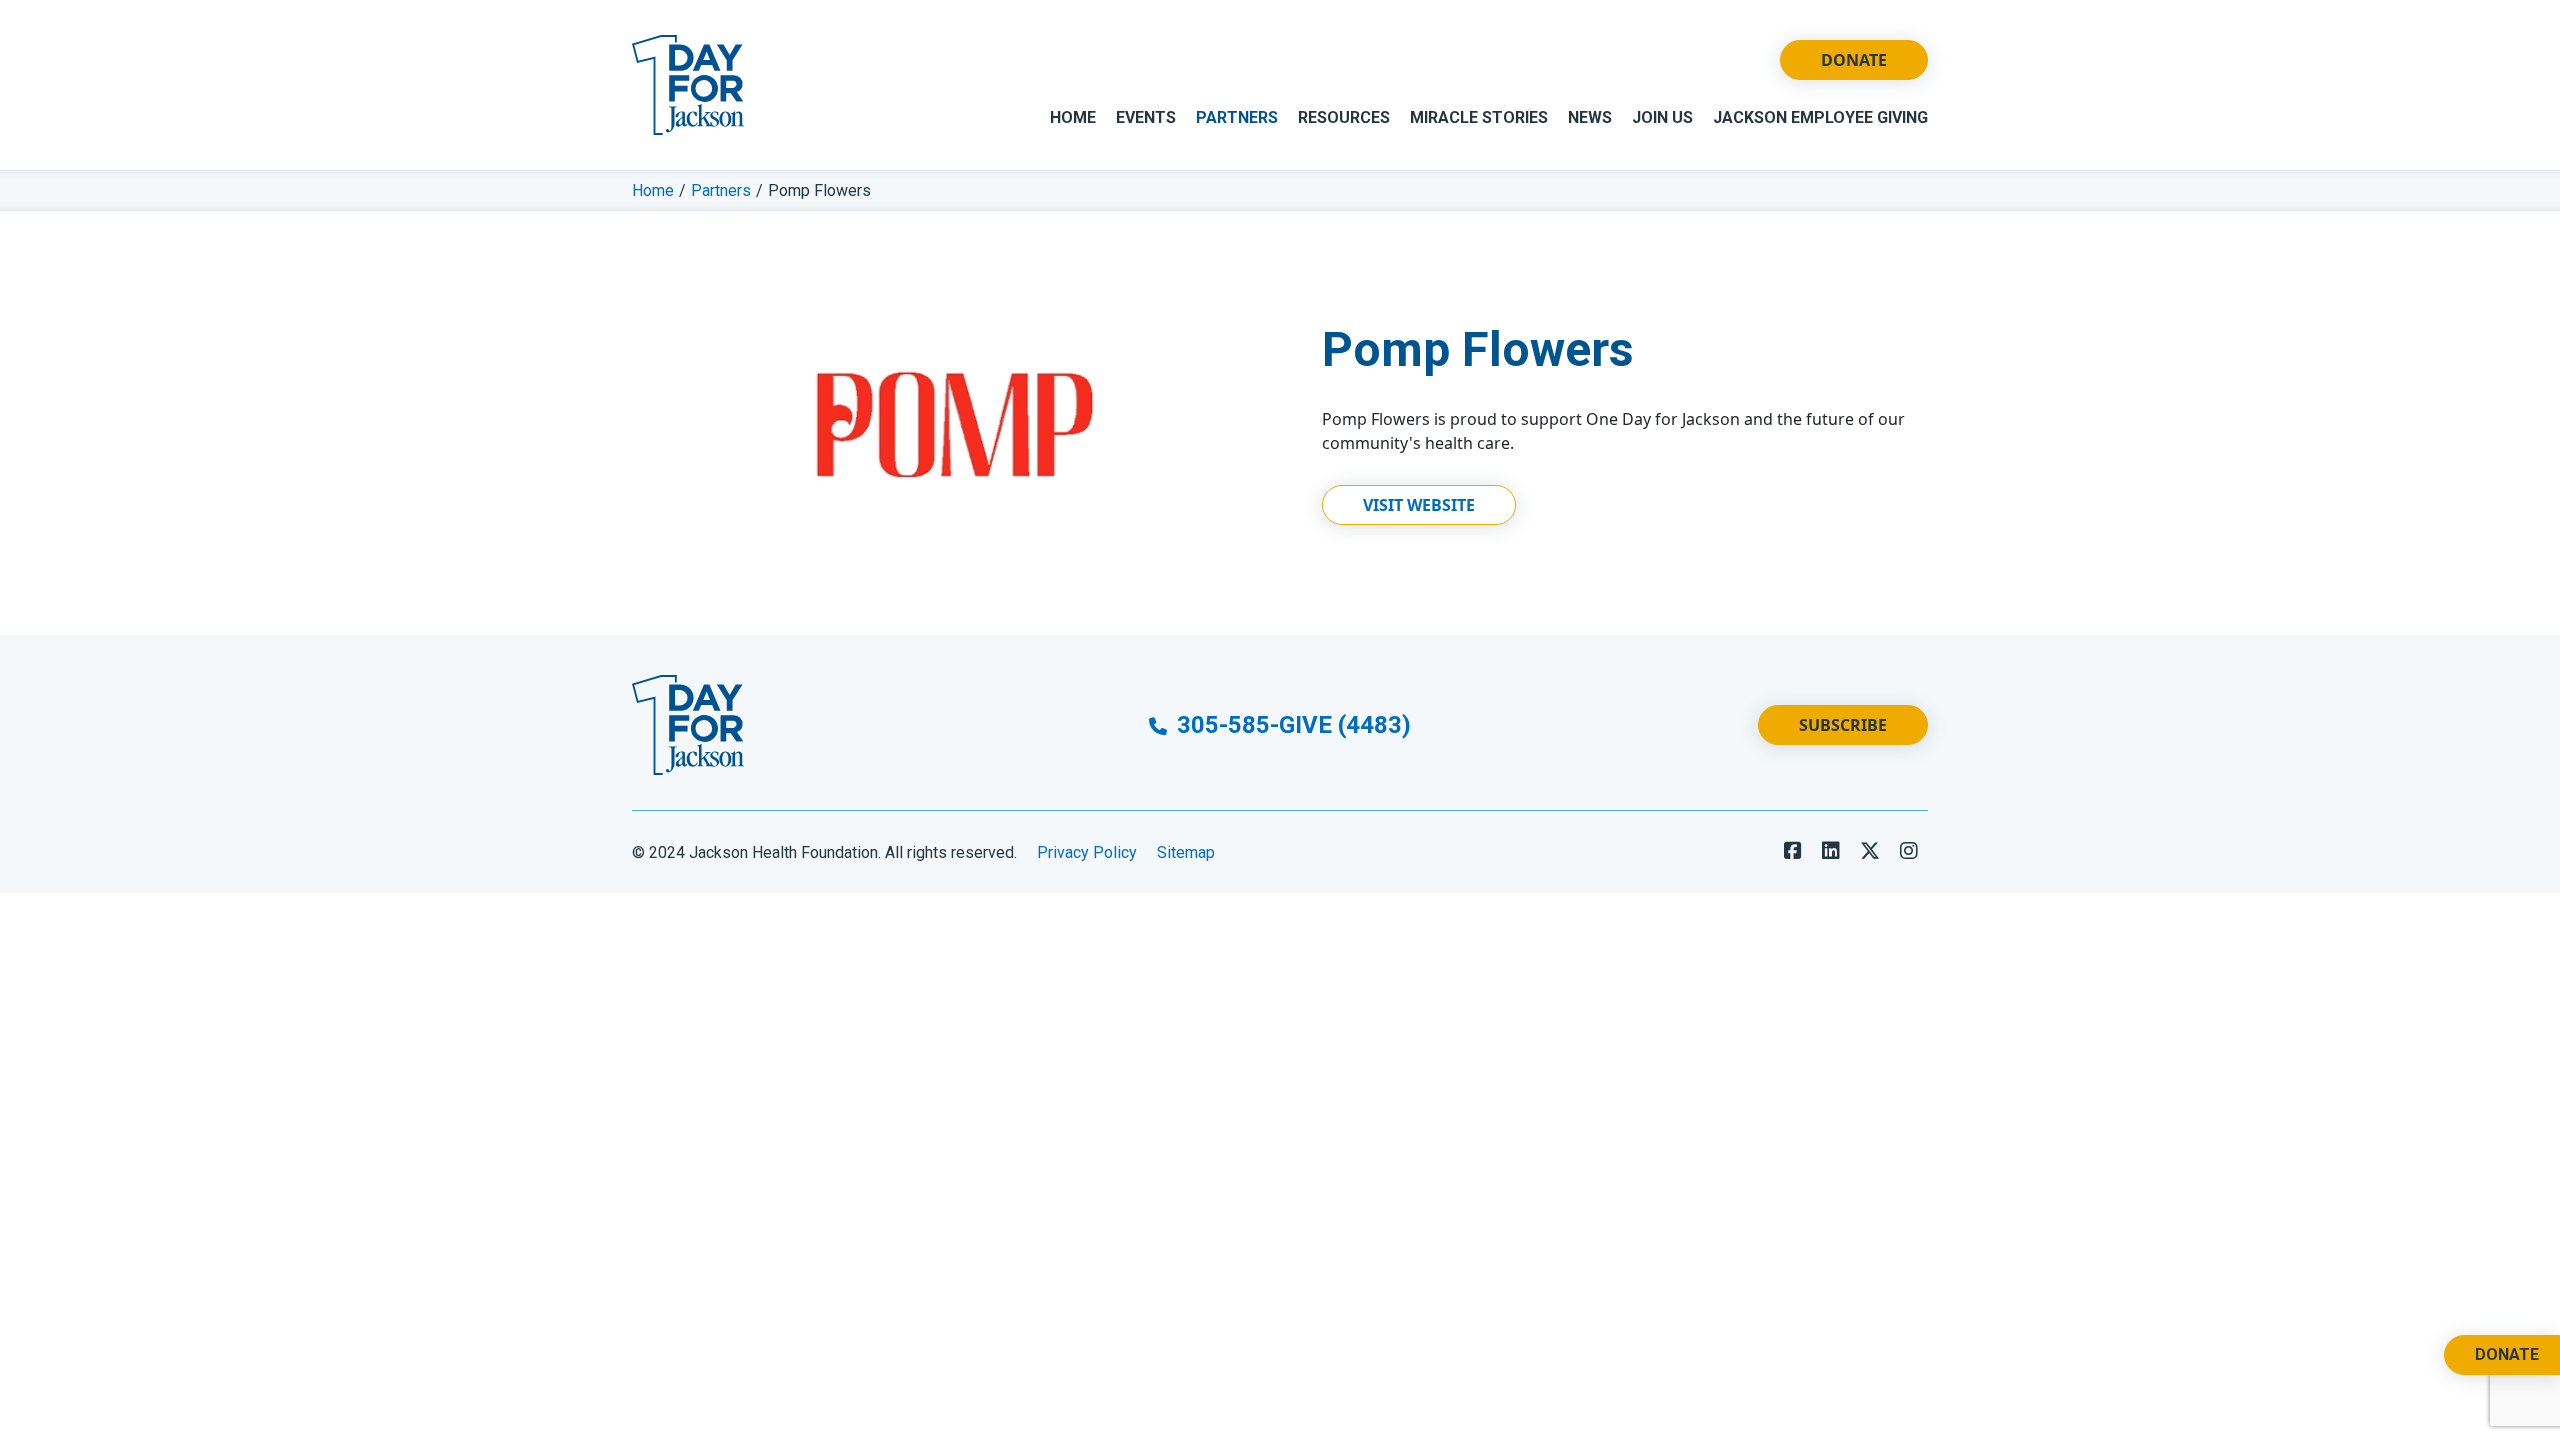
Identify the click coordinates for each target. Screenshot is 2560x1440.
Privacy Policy (1087, 852)
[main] (1280, 402)
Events (1146, 117)
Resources (1344, 117)
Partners (1237, 117)
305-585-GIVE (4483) (1291, 725)
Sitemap (1186, 852)
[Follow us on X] (1870, 851)
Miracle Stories (1479, 117)
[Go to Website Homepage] (688, 85)
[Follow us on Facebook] (1793, 851)
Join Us (1662, 117)
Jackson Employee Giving (1820, 117)
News (1590, 117)
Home (1073, 117)
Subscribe (1843, 725)
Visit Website (1419, 505)
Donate (1854, 60)
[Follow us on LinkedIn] (1831, 851)
